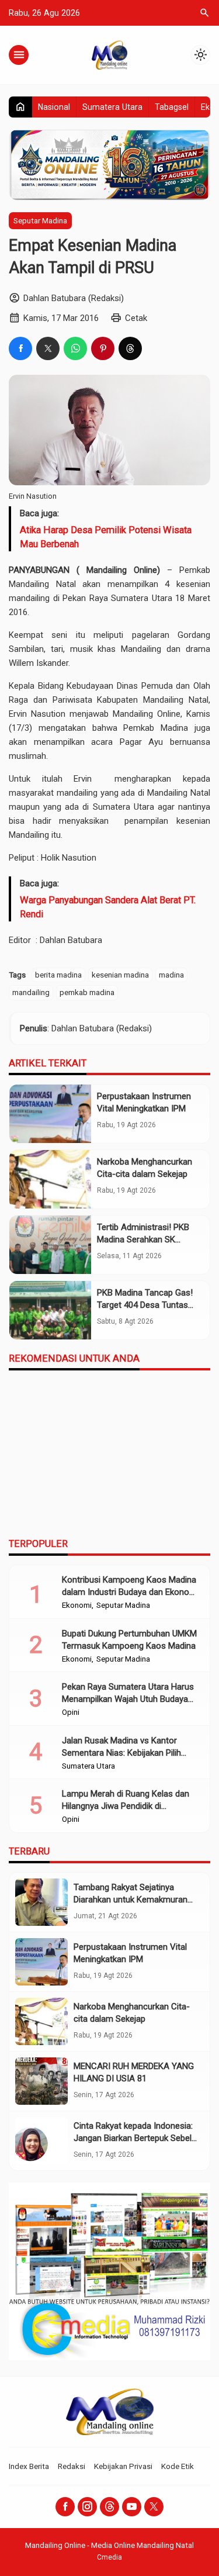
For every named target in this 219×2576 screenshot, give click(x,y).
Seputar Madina (40, 220)
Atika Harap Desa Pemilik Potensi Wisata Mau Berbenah (106, 537)
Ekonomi (77, 1618)
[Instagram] (87, 2519)
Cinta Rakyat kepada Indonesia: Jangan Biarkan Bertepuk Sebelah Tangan (137, 2150)
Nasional (54, 107)
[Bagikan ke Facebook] (20, 348)
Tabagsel (172, 107)
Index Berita (29, 2478)
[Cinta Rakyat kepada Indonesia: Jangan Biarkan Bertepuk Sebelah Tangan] (41, 2153)
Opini (71, 1725)
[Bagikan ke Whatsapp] (75, 348)
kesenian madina (120, 975)
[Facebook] (65, 2519)
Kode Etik (178, 2478)
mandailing (31, 992)
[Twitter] (154, 2519)
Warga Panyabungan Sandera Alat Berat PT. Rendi (108, 907)
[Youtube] (132, 2519)
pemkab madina (87, 992)
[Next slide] (204, 1359)
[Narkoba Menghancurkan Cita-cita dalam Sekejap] (50, 1179)
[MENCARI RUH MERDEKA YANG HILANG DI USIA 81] (41, 2093)
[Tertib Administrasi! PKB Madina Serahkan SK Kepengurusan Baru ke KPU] (50, 1245)
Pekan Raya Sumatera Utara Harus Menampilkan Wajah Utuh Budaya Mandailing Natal (128, 1711)
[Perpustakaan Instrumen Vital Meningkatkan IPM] (50, 1114)
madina (171, 975)
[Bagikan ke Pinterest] (103, 348)
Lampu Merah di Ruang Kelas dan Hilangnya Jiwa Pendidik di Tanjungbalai (126, 1818)
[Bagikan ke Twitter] (48, 348)
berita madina (58, 975)
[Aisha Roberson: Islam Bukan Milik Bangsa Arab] (162, 1427)
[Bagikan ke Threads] (130, 348)
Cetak (136, 318)
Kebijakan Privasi (123, 2478)
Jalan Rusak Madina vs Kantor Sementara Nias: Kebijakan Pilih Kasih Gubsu (121, 1765)
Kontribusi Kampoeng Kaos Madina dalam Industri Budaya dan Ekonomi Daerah (130, 1604)
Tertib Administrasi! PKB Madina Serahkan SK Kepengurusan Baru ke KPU (149, 1239)
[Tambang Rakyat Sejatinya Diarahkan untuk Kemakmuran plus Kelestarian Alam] (41, 1914)
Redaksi (72, 2478)
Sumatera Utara (112, 107)
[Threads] (109, 2519)
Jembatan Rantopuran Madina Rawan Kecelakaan (52, 1508)
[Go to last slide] (188, 1359)
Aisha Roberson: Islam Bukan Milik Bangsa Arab (152, 1508)
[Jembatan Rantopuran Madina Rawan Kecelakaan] (58, 1427)
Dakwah (133, 1483)
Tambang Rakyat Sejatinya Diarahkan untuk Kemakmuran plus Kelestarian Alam (131, 1912)
